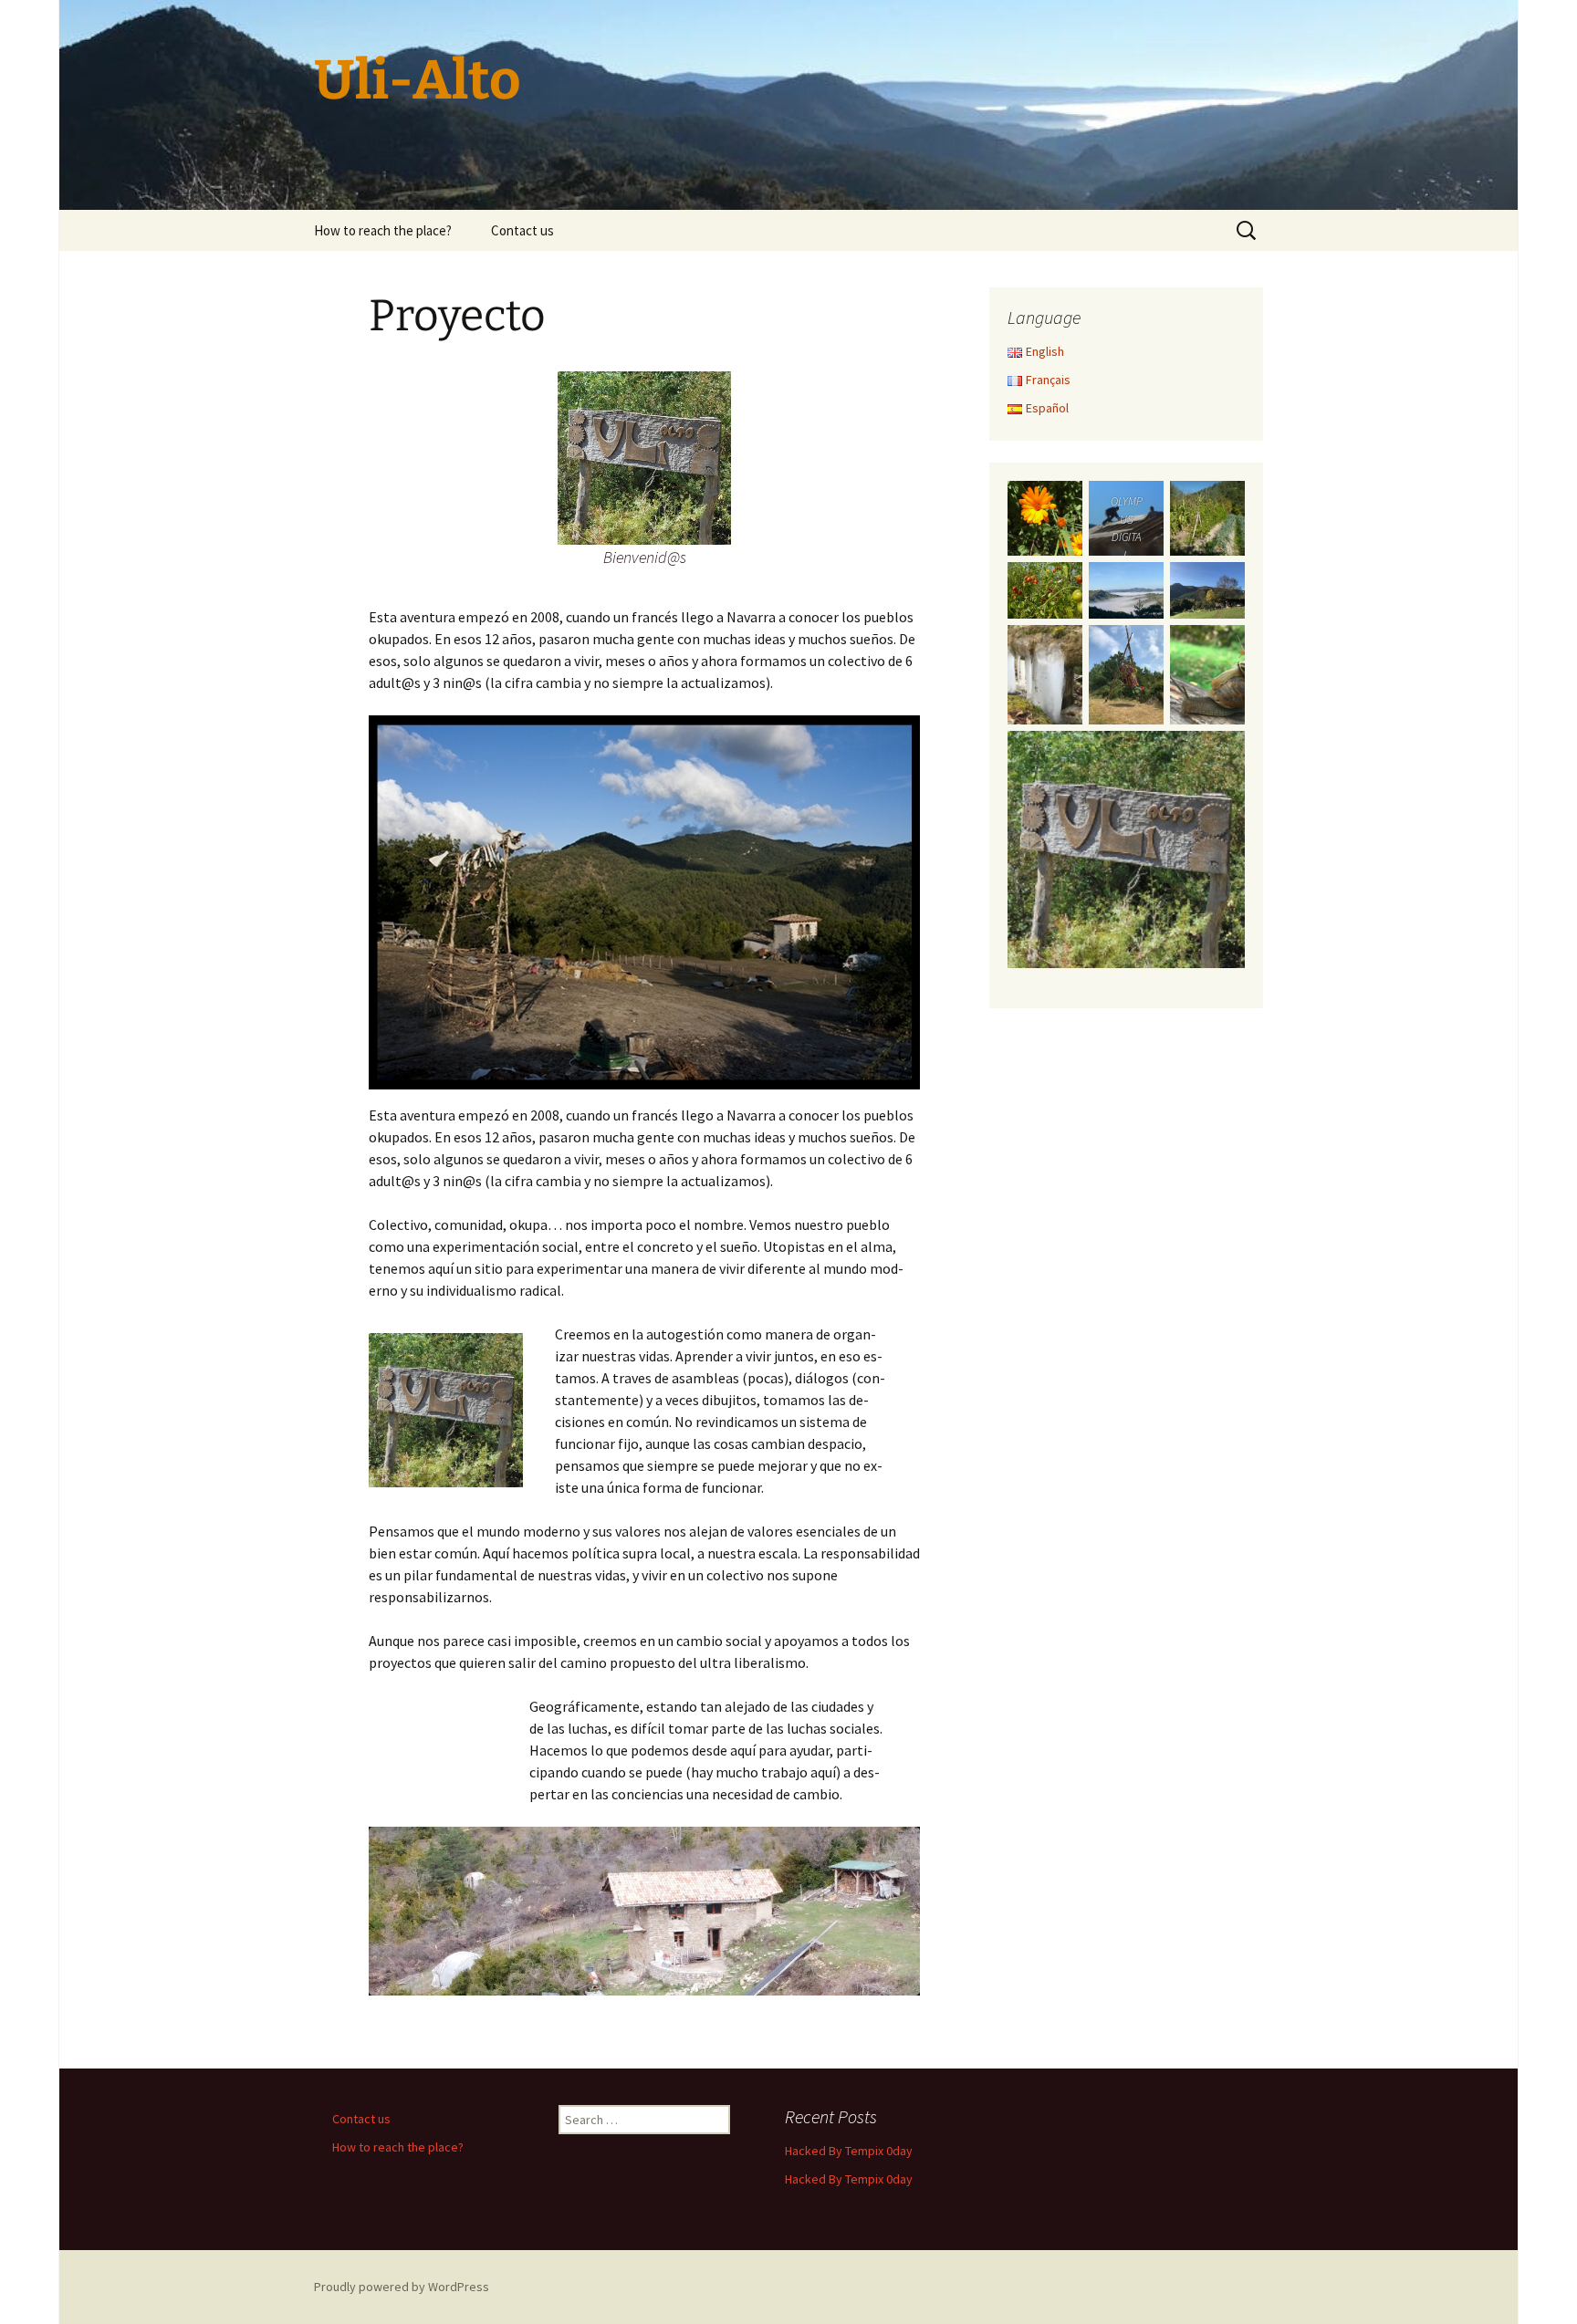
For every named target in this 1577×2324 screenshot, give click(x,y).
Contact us (522, 230)
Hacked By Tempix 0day (849, 2151)
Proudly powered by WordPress (402, 2287)
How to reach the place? (383, 230)
